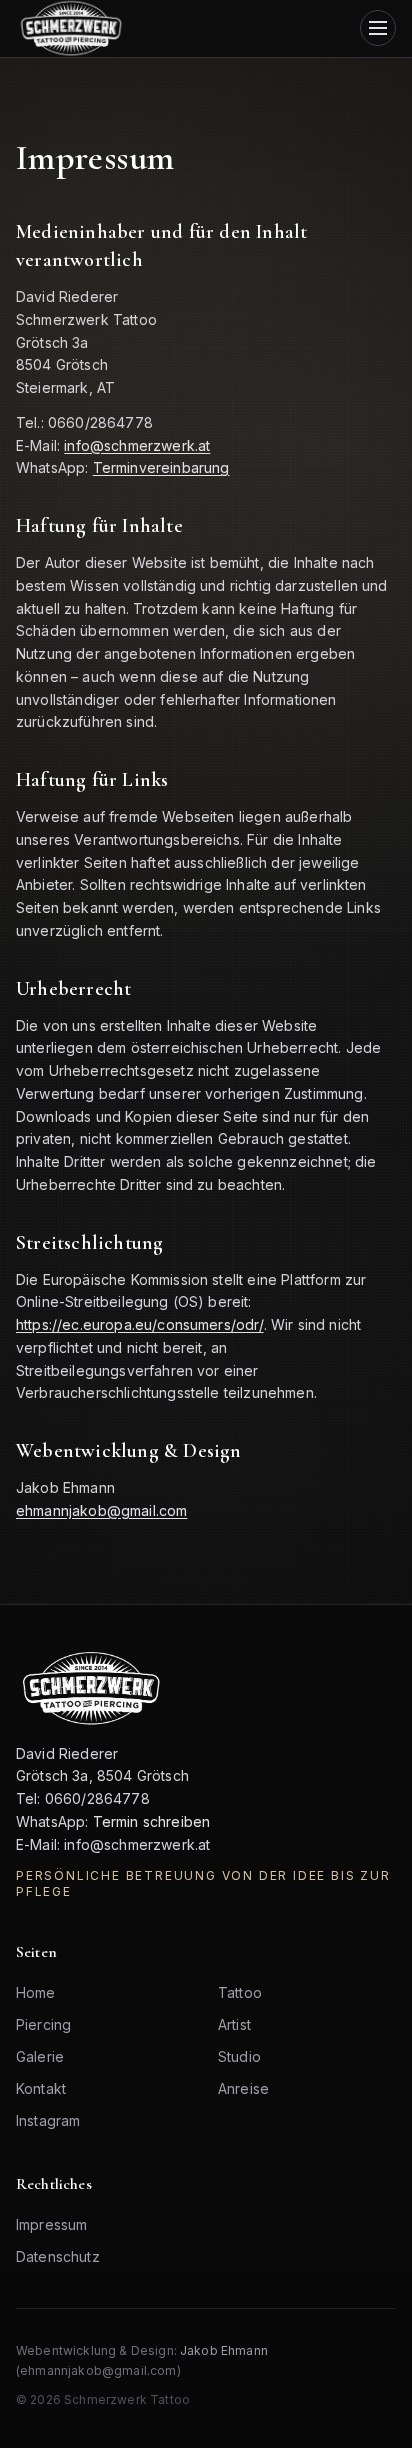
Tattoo (240, 1992)
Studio (239, 2056)
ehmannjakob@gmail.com (101, 1510)
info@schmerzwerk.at (137, 445)
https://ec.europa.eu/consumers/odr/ (140, 1324)
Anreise (243, 2088)
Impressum (51, 2224)
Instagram (48, 2120)
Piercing (43, 2024)
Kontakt (41, 2088)
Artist (234, 2024)
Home (36, 1992)
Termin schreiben (152, 1821)
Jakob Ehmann (224, 2350)
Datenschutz (58, 2256)
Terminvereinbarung (161, 467)
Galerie (40, 2056)
